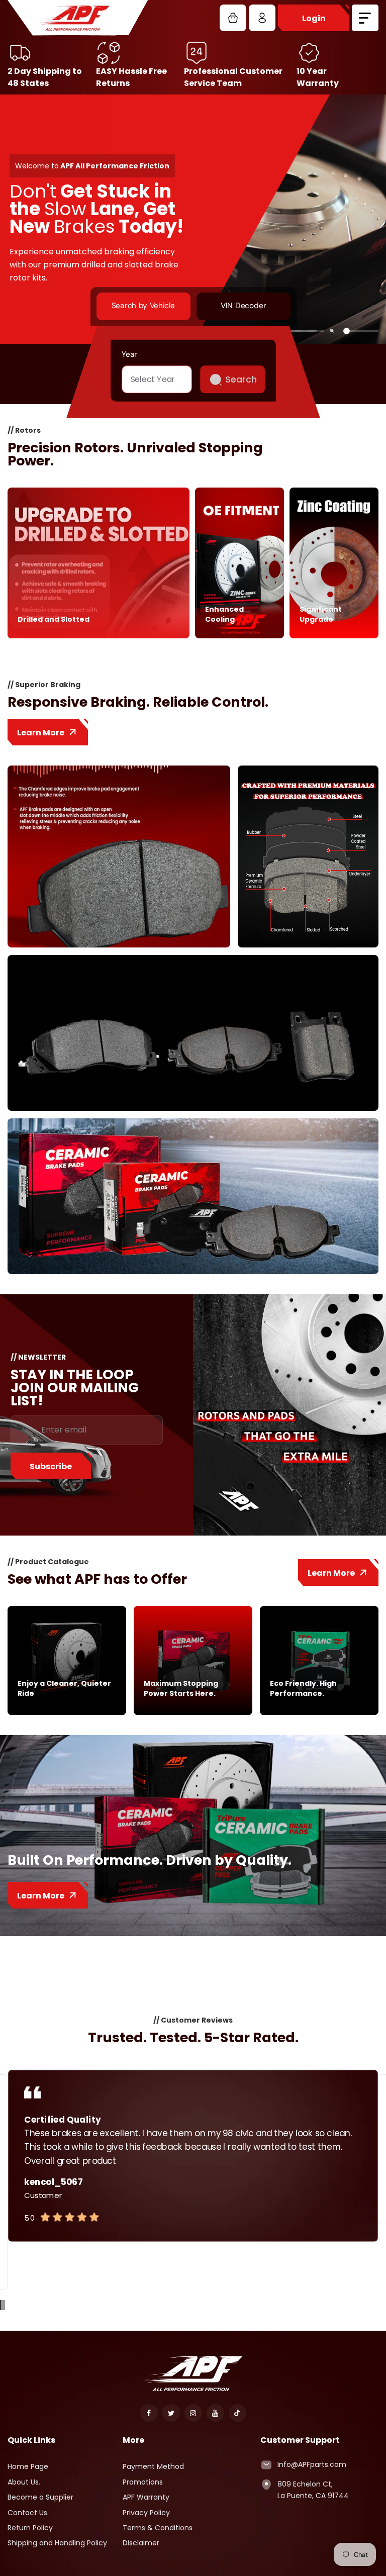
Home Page (28, 2466)
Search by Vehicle (143, 306)
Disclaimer (141, 2543)
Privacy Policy (146, 2513)
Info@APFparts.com (312, 2464)
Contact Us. (28, 2513)
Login (314, 18)
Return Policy (30, 2528)
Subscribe (51, 1466)
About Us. (24, 2482)
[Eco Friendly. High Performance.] (319, 1712)
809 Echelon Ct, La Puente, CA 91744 (313, 2490)
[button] (1, 2305)
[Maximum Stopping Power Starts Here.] (193, 1712)
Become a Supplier (40, 2497)
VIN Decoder (243, 306)
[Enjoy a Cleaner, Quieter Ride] (67, 1712)
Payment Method (153, 2466)
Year (129, 354)
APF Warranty (146, 2497)
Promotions (143, 2482)
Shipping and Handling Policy (57, 2543)
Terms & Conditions (158, 2528)
